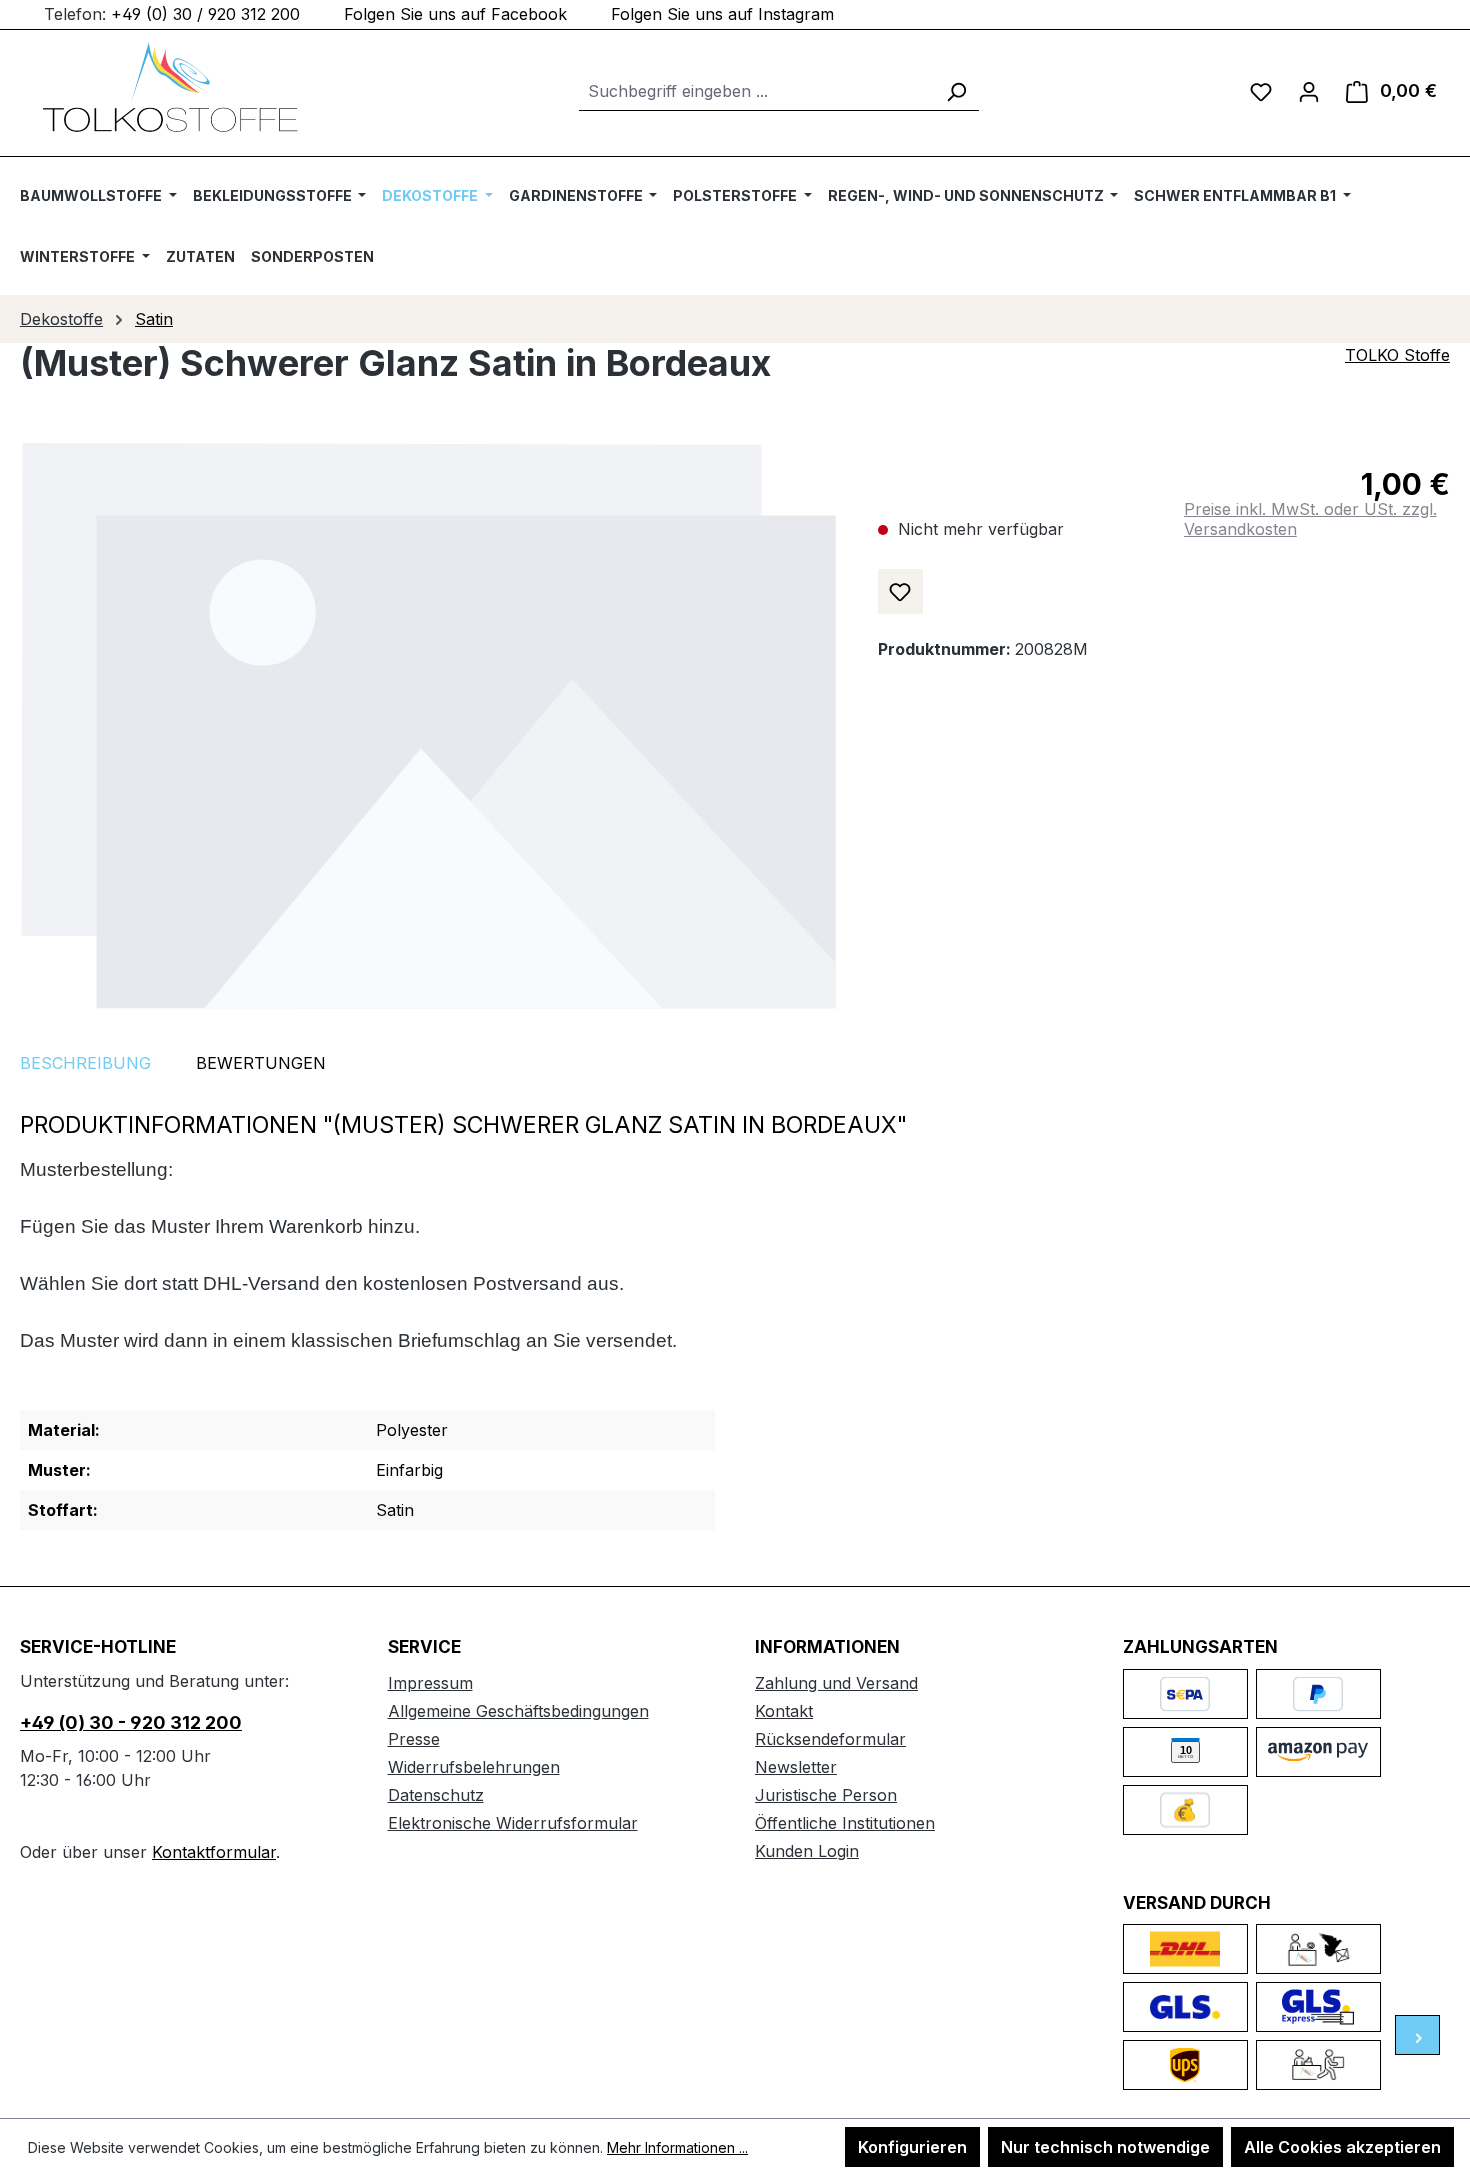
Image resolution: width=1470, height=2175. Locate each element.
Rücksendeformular (830, 1739)
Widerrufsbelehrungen (474, 1767)
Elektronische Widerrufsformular (513, 1823)
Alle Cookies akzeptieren (1342, 2147)
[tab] (85, 1063)
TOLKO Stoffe (1397, 355)
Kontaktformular (214, 1852)
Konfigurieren (912, 2147)
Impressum (430, 1683)
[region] (429, 725)
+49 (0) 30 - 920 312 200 (131, 1722)
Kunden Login (807, 1851)
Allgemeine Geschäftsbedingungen (518, 1711)
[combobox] (756, 91)
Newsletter (796, 1767)
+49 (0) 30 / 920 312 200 (205, 14)
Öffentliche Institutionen (845, 1823)
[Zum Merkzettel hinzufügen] (900, 591)
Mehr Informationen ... (677, 2147)
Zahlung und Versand (836, 1683)
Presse (414, 1739)
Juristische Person (826, 1795)
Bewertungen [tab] (261, 1063)
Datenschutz (436, 1795)
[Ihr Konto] (1309, 91)
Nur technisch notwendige (1105, 2147)
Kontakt (784, 1711)
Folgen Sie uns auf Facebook (455, 14)
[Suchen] (956, 91)
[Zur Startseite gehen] (170, 87)
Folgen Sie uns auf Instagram (722, 14)
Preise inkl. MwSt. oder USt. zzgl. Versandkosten (1310, 519)
